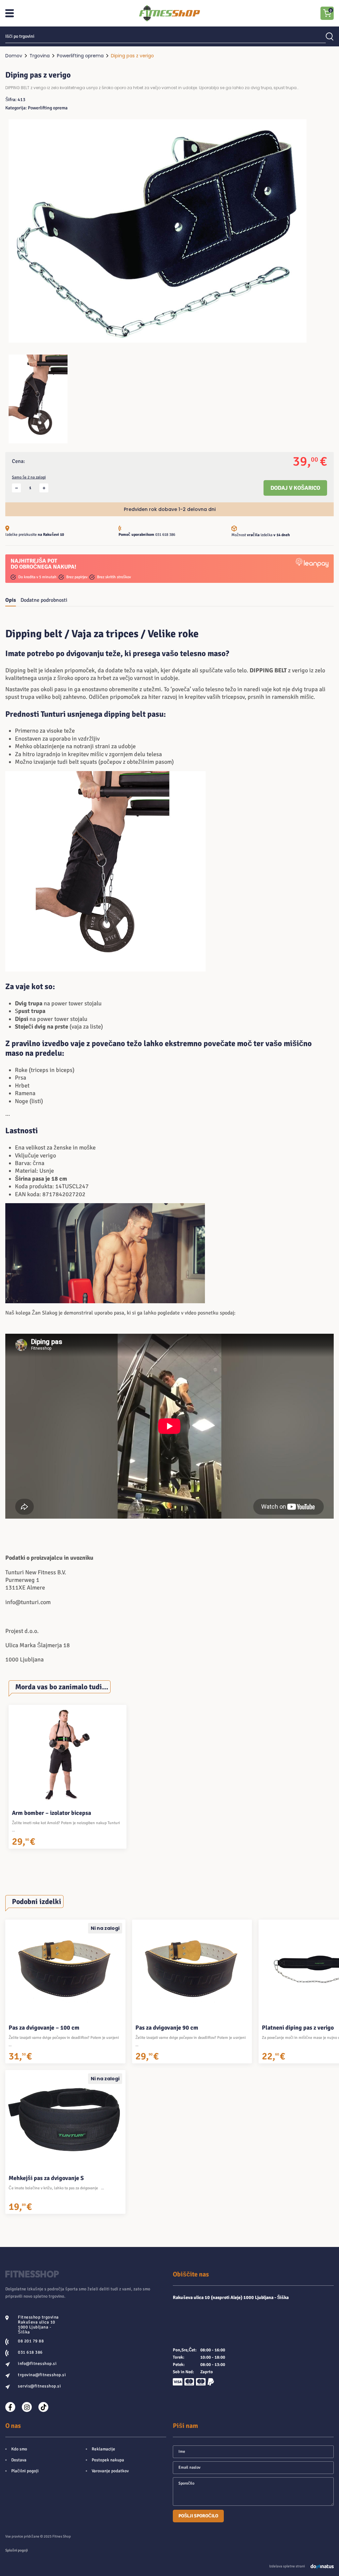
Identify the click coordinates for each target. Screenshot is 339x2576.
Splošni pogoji (17, 2550)
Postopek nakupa (108, 2460)
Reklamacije (103, 2449)
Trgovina (40, 56)
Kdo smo (19, 2449)
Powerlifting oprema (80, 56)
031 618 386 (165, 535)
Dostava (19, 2460)
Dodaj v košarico (295, 488)
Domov (14, 56)
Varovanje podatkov (110, 2471)
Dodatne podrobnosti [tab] (44, 600)
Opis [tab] (11, 600)
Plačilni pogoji (25, 2471)
